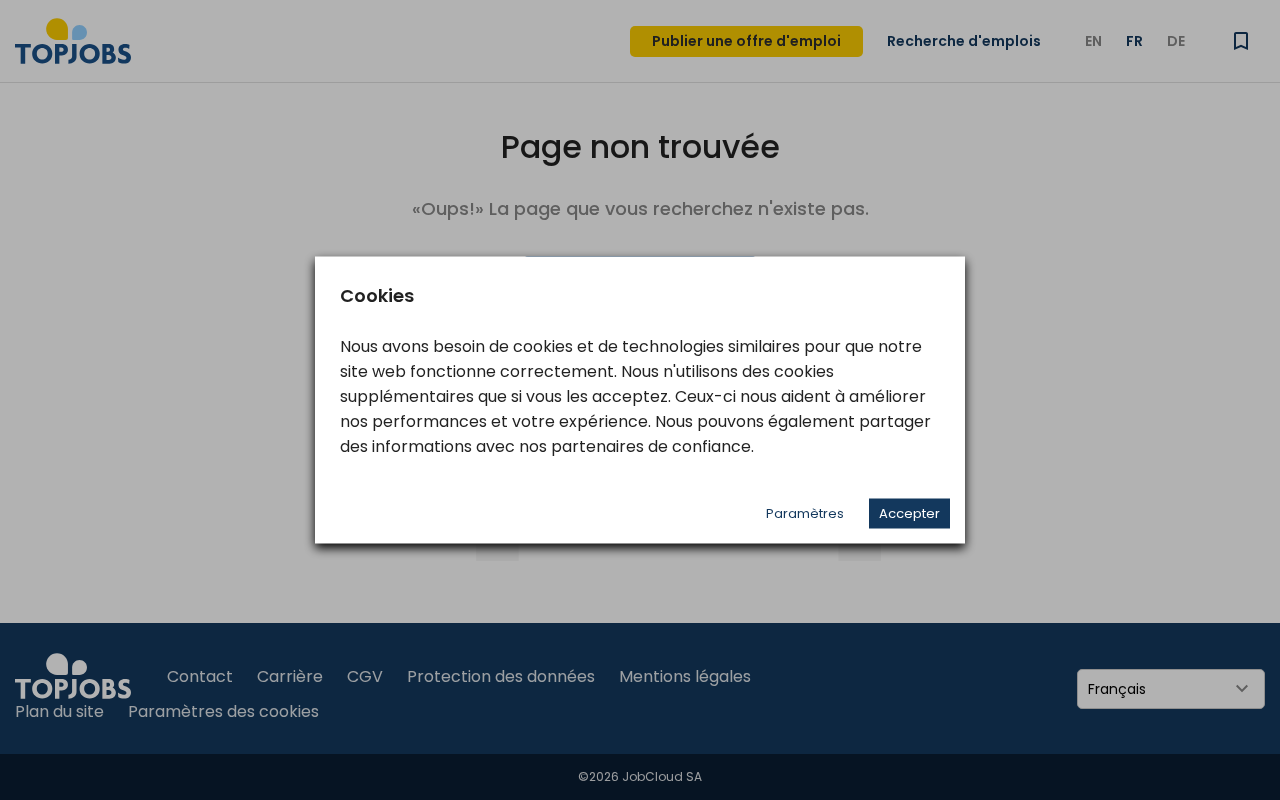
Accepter (909, 513)
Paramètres (805, 513)
